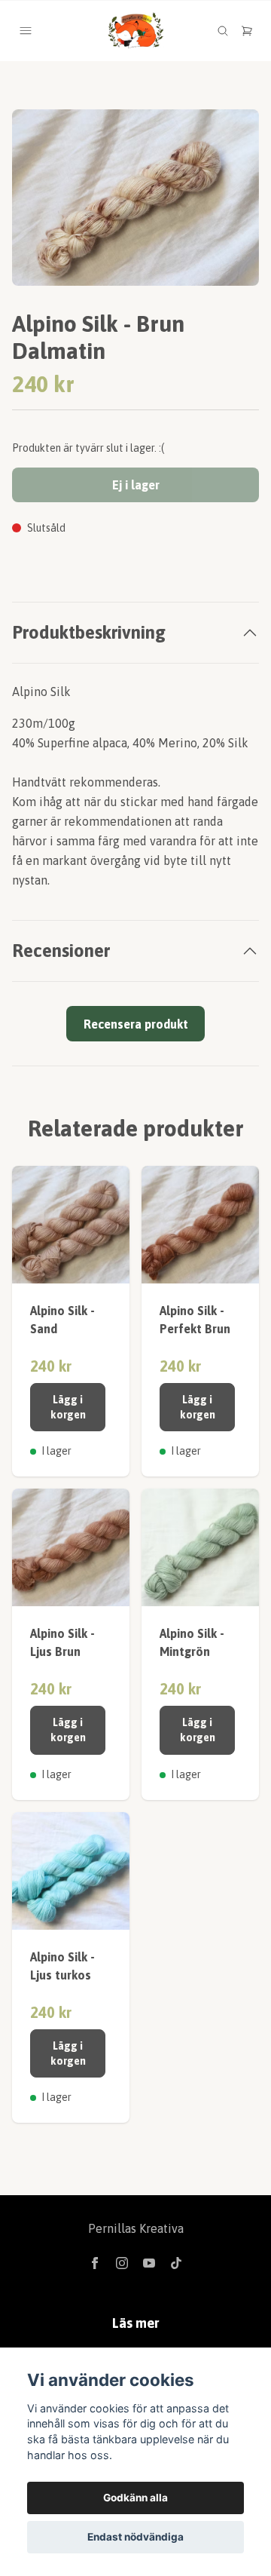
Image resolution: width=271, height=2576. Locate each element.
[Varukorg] (247, 31)
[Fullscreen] (135, 198)
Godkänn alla (135, 2498)
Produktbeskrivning (89, 632)
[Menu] (26, 31)
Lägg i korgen (68, 1407)
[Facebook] (95, 2263)
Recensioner (61, 951)
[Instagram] (122, 2263)
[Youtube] (149, 2263)
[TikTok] (176, 2263)
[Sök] (223, 31)
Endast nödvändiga (135, 2537)
